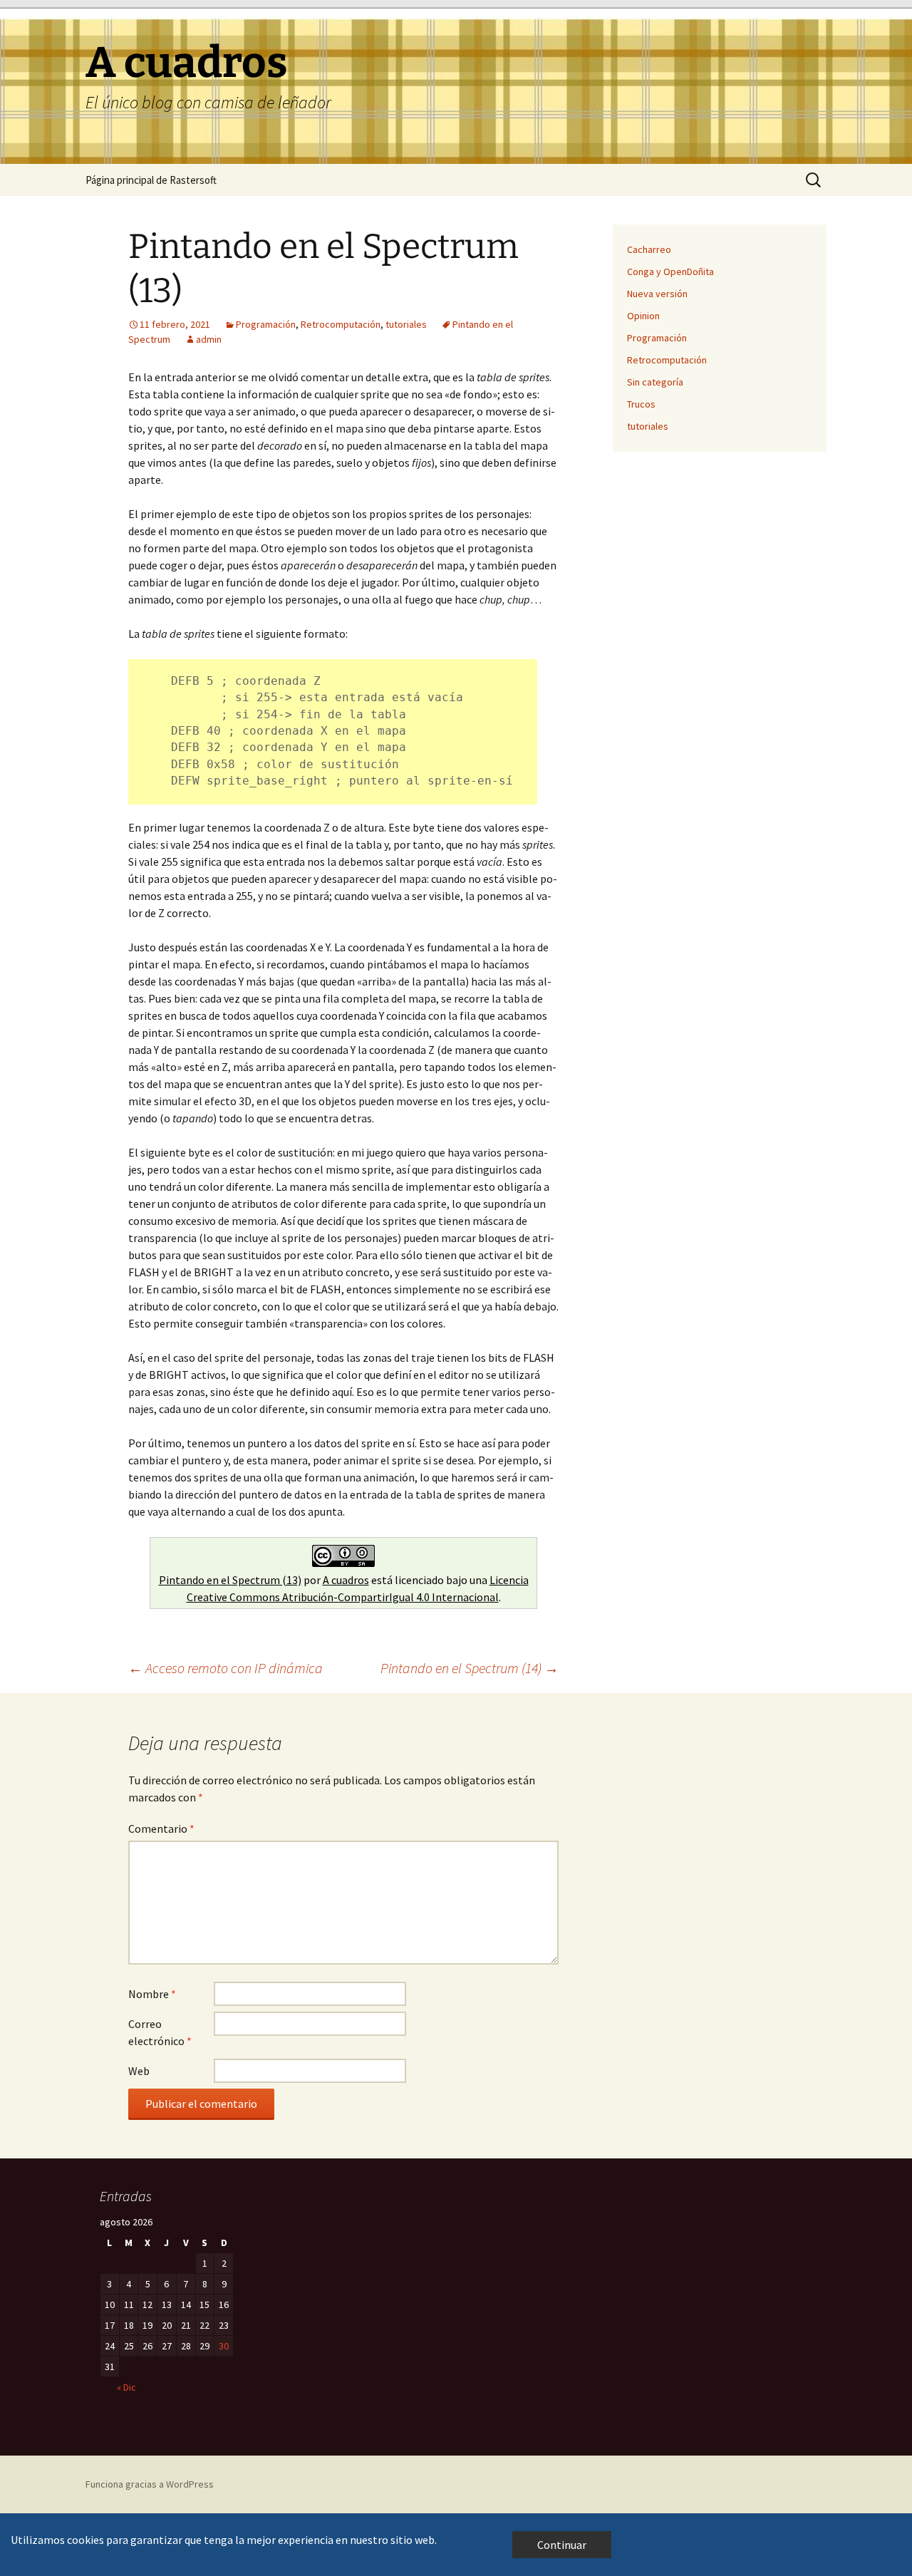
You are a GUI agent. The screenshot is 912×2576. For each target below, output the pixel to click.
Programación (266, 324)
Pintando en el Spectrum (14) (470, 1668)
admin (209, 339)
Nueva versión (657, 294)
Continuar (562, 2545)
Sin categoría (655, 382)
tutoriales (406, 324)
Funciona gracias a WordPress (150, 2484)
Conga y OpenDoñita (670, 271)
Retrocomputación (341, 324)
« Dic (126, 2387)
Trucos (641, 404)
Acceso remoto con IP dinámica (226, 1668)
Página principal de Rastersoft (151, 180)
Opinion (643, 316)
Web (139, 2071)
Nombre (152, 1994)
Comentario (161, 1828)
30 (224, 2346)
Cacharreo (649, 249)
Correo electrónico (160, 2032)
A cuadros (346, 1580)
